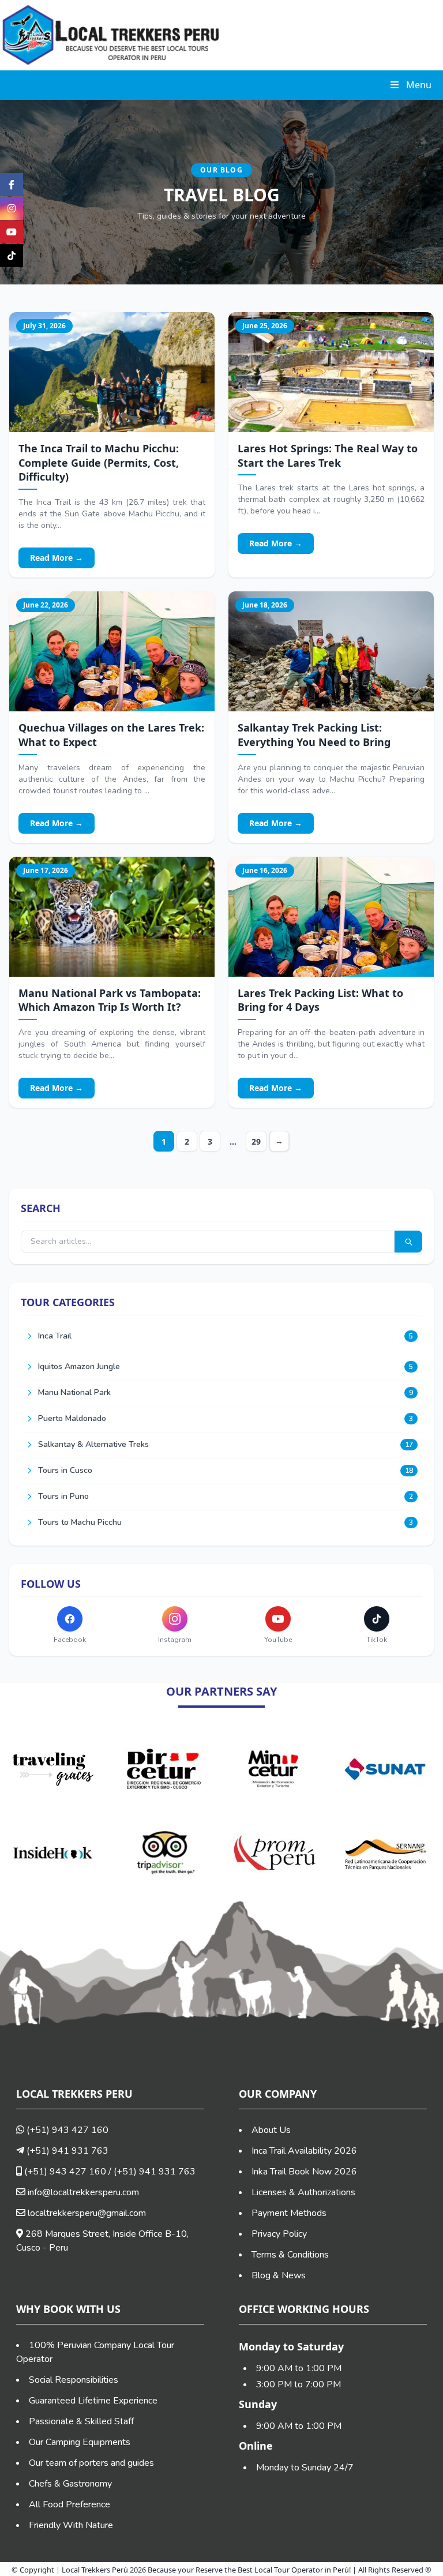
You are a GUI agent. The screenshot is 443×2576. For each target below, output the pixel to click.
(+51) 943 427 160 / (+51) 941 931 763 (109, 2172)
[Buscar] (408, 1242)
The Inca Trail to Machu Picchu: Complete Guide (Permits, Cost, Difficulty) (99, 463)
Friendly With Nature (71, 2525)
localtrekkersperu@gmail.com (87, 2213)
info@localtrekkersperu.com (83, 2192)
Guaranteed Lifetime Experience (93, 2401)
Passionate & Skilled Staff (81, 2421)
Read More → (57, 558)
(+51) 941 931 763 (66, 2151)
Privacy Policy (279, 2234)
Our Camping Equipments (80, 2442)
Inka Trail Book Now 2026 (304, 2172)
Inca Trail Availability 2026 (304, 2151)
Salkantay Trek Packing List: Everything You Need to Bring (314, 735)
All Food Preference (70, 2504)
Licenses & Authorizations (303, 2192)
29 (256, 1141)
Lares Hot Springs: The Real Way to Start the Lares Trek (328, 455)
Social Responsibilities (74, 2380)
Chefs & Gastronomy (70, 2484)
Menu (419, 85)
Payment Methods (289, 2213)
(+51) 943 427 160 (66, 2130)
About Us (271, 2130)
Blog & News (279, 2275)
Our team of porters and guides (91, 2463)
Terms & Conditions (290, 2255)
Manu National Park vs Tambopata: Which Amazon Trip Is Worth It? (110, 1000)
